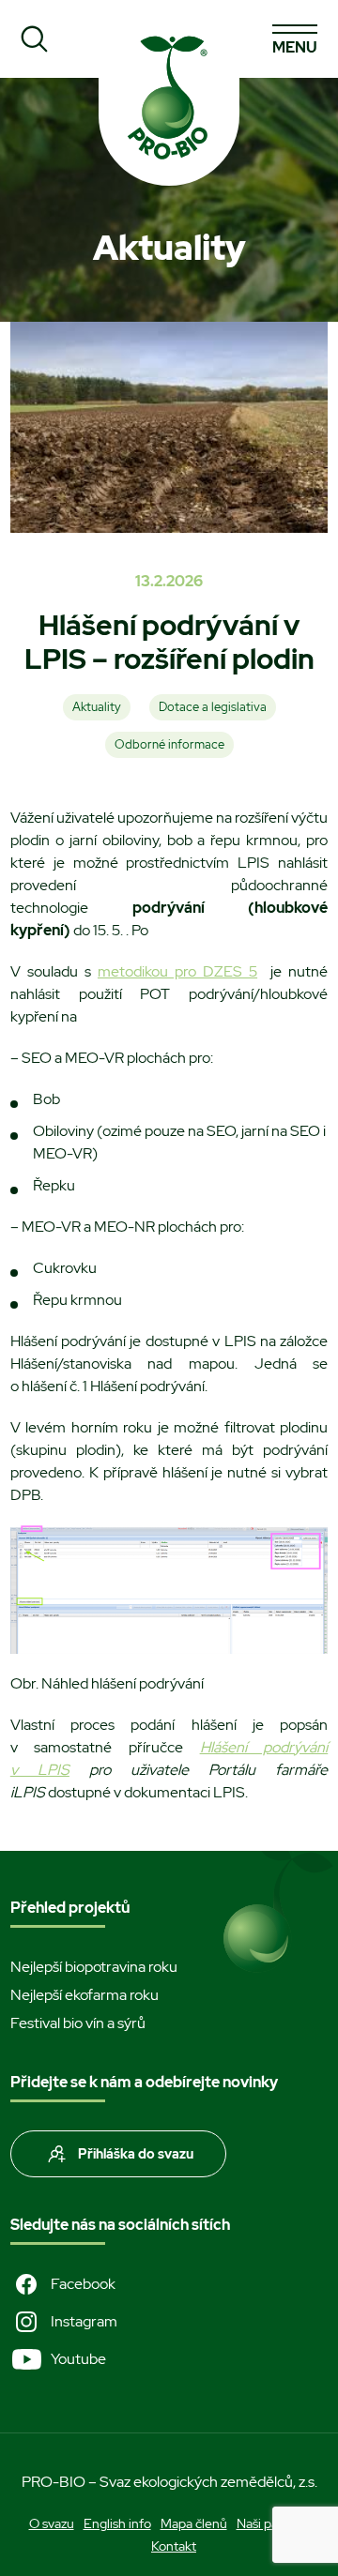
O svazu (52, 2523)
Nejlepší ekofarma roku (84, 1995)
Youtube (78, 2359)
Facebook (83, 2284)
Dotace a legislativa (213, 707)
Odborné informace (169, 744)
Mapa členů (194, 2523)
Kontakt (174, 2546)
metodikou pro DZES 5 (177, 971)
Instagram (84, 2321)
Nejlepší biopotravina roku (94, 1967)
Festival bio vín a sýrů (78, 2023)
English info (117, 2523)
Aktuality (97, 707)
